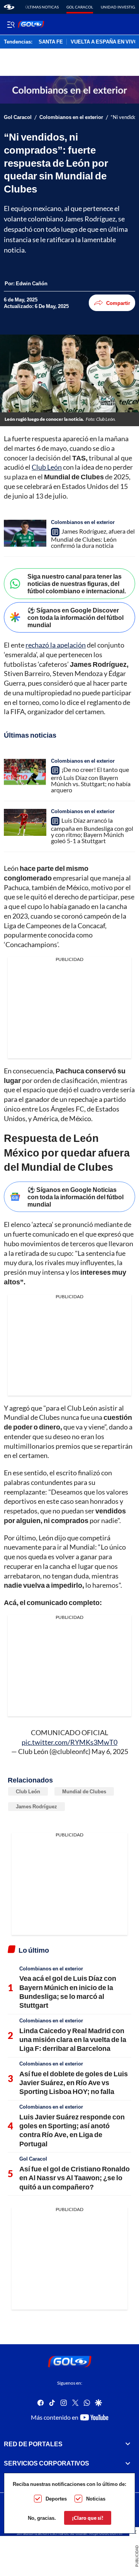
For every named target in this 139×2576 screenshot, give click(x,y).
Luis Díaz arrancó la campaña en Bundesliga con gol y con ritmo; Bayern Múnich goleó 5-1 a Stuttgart (92, 830)
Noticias (96, 2499)
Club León (47, 467)
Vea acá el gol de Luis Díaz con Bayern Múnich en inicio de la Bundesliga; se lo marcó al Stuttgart (68, 1992)
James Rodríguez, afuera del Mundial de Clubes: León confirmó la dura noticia (93, 538)
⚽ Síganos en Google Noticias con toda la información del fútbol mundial (75, 1197)
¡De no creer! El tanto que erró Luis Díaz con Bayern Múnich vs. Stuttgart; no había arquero (91, 780)
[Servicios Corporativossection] (128, 2463)
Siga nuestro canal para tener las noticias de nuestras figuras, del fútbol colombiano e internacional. (77, 583)
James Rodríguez (36, 1806)
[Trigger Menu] (11, 24)
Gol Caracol (80, 7)
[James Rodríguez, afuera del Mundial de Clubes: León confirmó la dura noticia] (25, 533)
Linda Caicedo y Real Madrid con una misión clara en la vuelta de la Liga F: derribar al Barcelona (73, 2040)
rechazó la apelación (56, 645)
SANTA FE (51, 42)
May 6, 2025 (110, 1751)
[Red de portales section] (128, 2444)
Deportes (56, 2499)
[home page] (9, 7)
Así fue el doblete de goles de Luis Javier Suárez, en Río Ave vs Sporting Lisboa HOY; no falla (74, 2083)
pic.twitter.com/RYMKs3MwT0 (69, 1742)
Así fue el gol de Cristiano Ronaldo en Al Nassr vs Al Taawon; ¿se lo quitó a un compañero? (75, 2178)
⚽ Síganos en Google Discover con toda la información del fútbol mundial (75, 617)
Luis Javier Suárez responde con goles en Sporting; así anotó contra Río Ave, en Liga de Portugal (72, 2130)
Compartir (118, 303)
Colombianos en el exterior (71, 117)
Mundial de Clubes (84, 1791)
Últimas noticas (42, 7)
